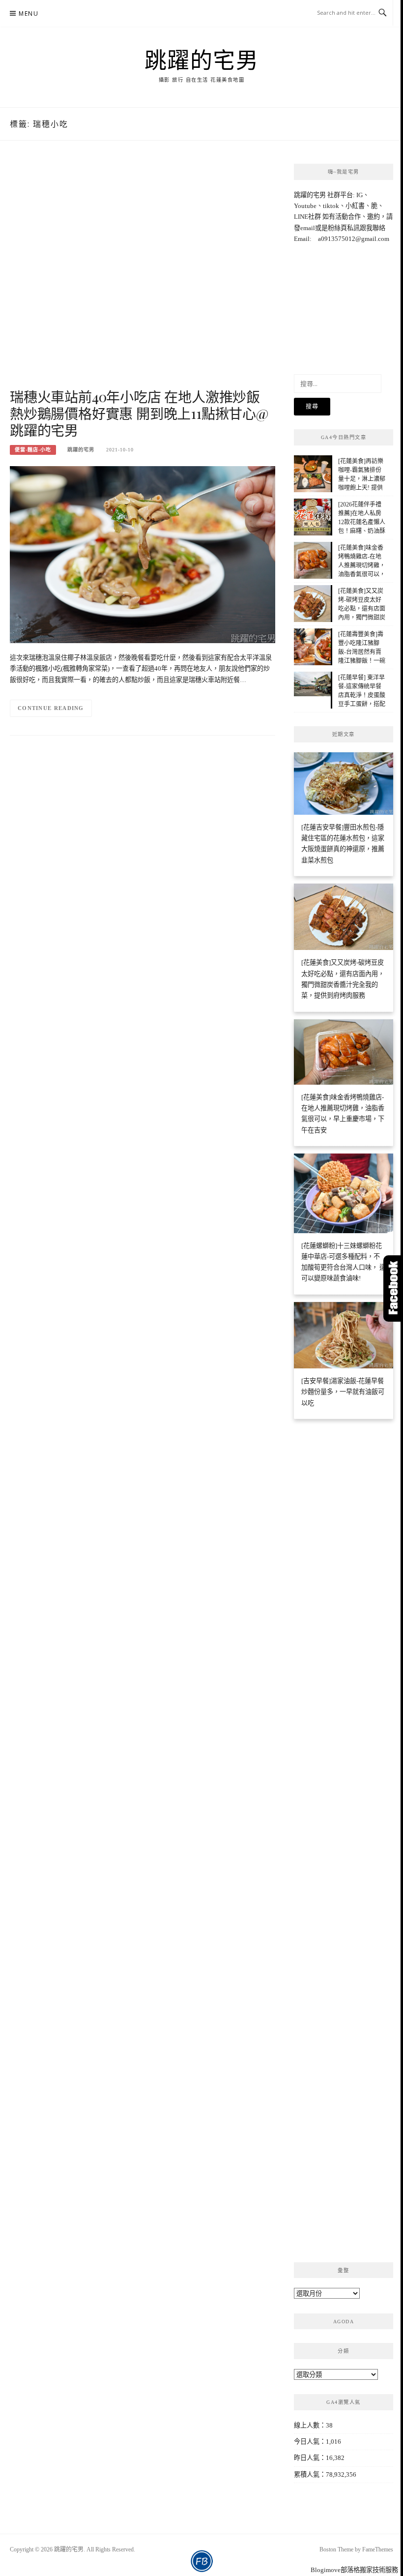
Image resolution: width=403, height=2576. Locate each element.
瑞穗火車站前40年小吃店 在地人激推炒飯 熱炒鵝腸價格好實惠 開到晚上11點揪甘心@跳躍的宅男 (139, 413)
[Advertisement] (143, 275)
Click (393, 1288)
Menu (29, 14)
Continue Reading (51, 708)
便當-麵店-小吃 (33, 450)
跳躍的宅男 (202, 59)
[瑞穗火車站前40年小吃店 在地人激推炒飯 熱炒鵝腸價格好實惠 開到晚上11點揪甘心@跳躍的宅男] (143, 554)
